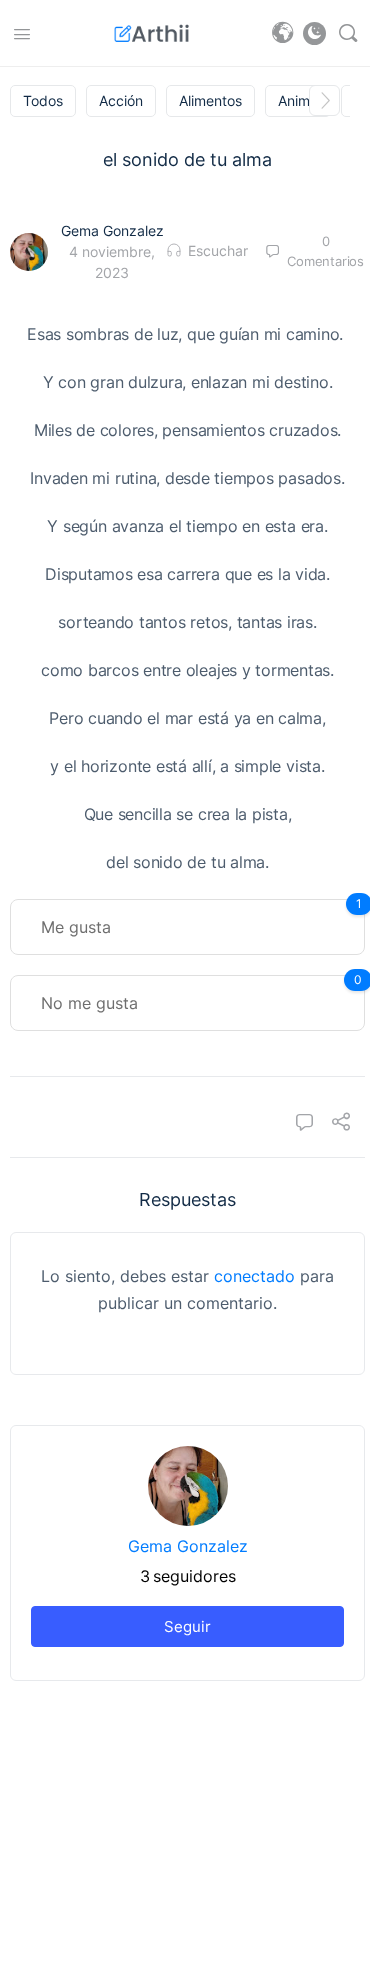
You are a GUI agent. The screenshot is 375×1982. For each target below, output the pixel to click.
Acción (121, 101)
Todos (43, 101)
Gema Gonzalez (112, 230)
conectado (254, 1276)
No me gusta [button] (201, 994)
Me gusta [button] (201, 918)
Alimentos (210, 101)
